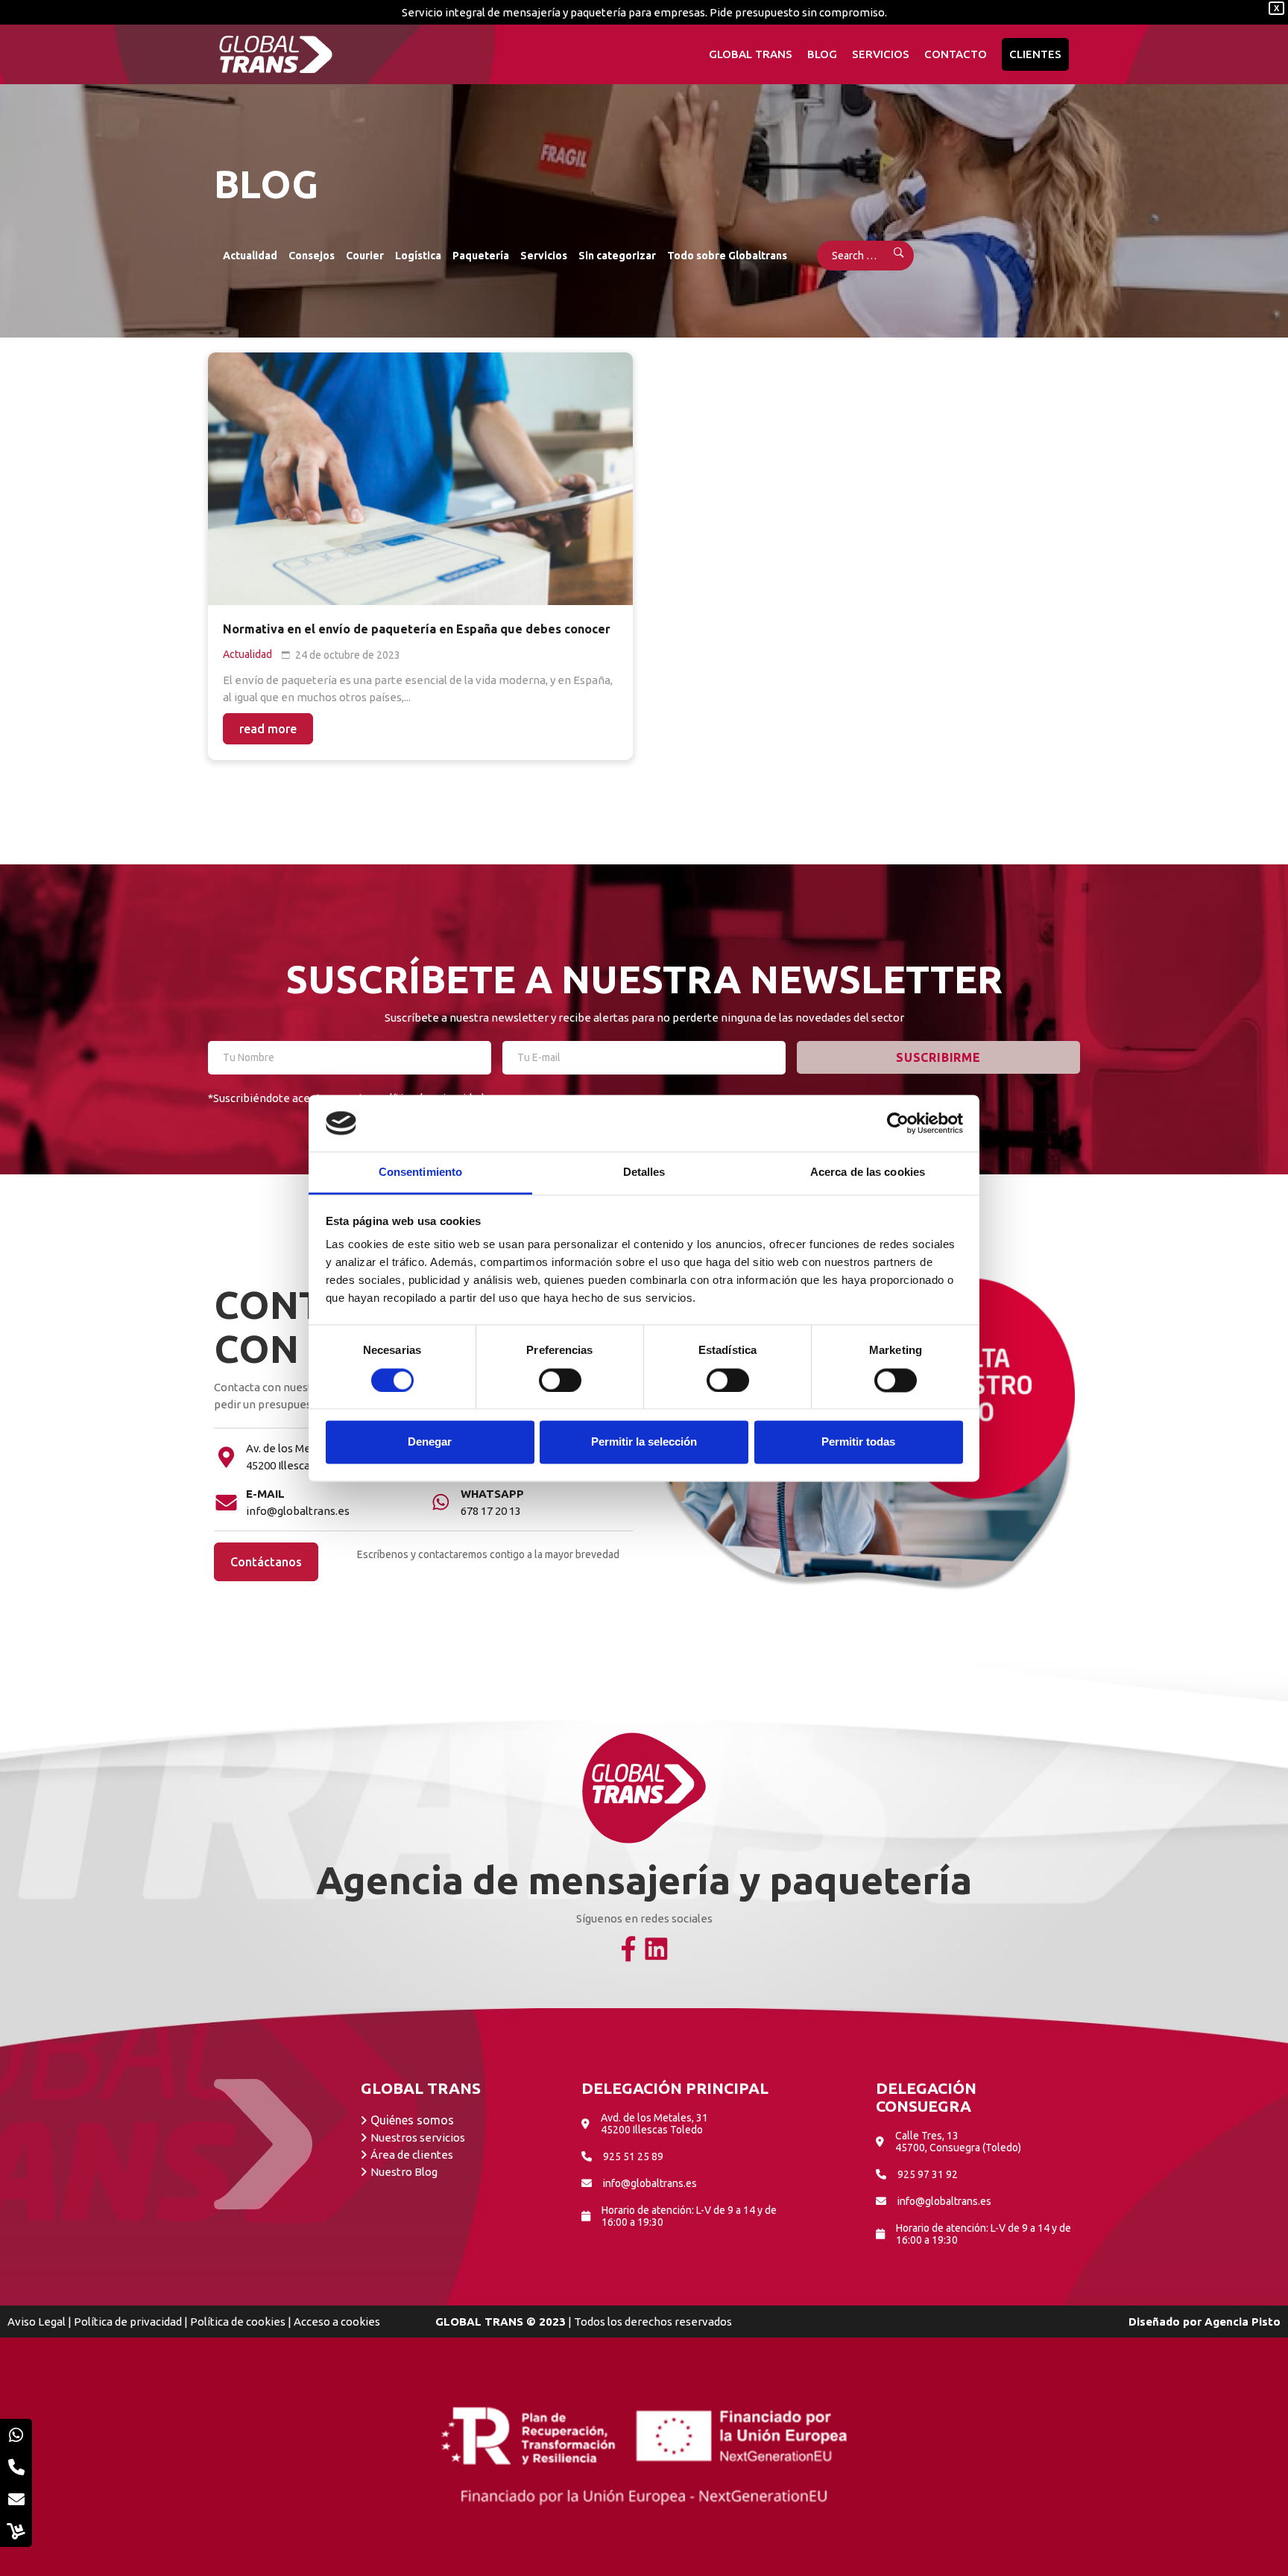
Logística (418, 256)
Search (889, 256)
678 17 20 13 (491, 1511)
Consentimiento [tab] (420, 1173)
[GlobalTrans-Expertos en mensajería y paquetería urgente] (276, 54)
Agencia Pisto (1243, 2322)
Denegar (430, 1442)
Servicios (544, 256)
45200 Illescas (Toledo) (303, 1465)
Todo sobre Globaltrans (727, 256)
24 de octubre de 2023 (348, 655)
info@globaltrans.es (298, 1511)
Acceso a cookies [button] (337, 2322)
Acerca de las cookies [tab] (868, 1173)
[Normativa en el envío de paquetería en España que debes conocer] (420, 479)
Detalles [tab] (644, 1173)
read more (268, 729)
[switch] (560, 1380)
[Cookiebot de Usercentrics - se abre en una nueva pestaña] (898, 1123)
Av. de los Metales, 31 (299, 1448)
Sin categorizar (617, 256)
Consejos (312, 256)
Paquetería (481, 256)
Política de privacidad (128, 2322)
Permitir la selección (644, 1442)
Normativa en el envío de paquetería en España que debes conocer (417, 629)
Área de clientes (412, 2155)
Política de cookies (238, 2322)
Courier (365, 256)
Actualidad (250, 256)
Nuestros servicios (418, 2137)
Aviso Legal (37, 2322)
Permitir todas (858, 1442)
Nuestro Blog (404, 2172)
